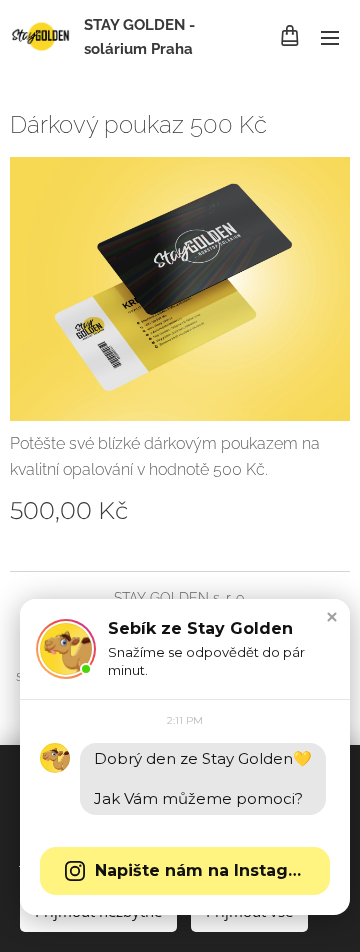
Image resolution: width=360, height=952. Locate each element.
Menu (330, 37)
